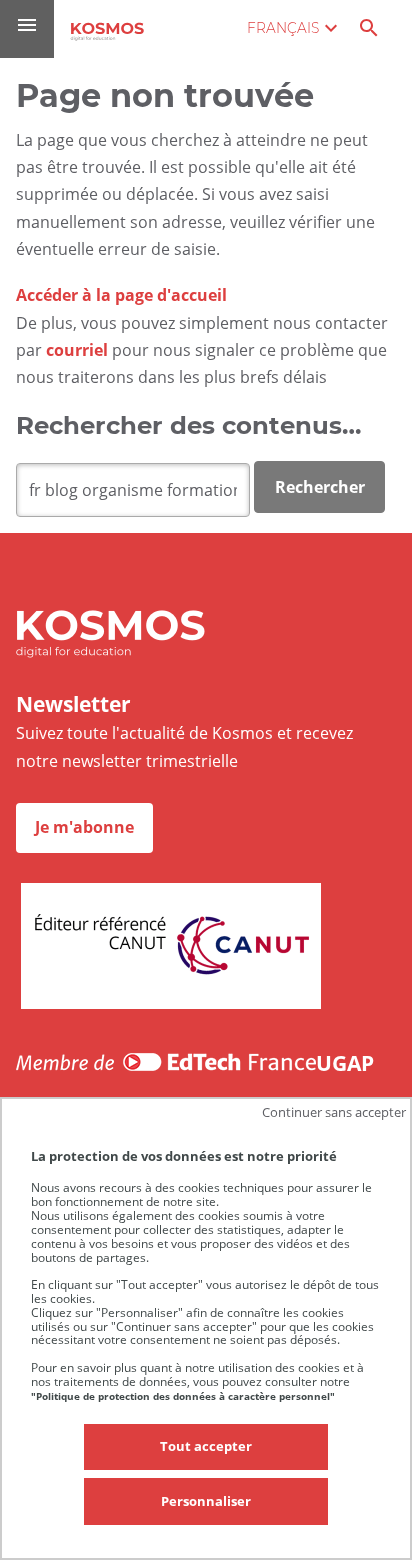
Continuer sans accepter (334, 1112)
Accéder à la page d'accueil (121, 295)
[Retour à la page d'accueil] (107, 31)
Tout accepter (206, 1446)
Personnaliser (206, 1501)
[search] (133, 490)
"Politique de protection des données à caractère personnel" (183, 1396)
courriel (77, 350)
